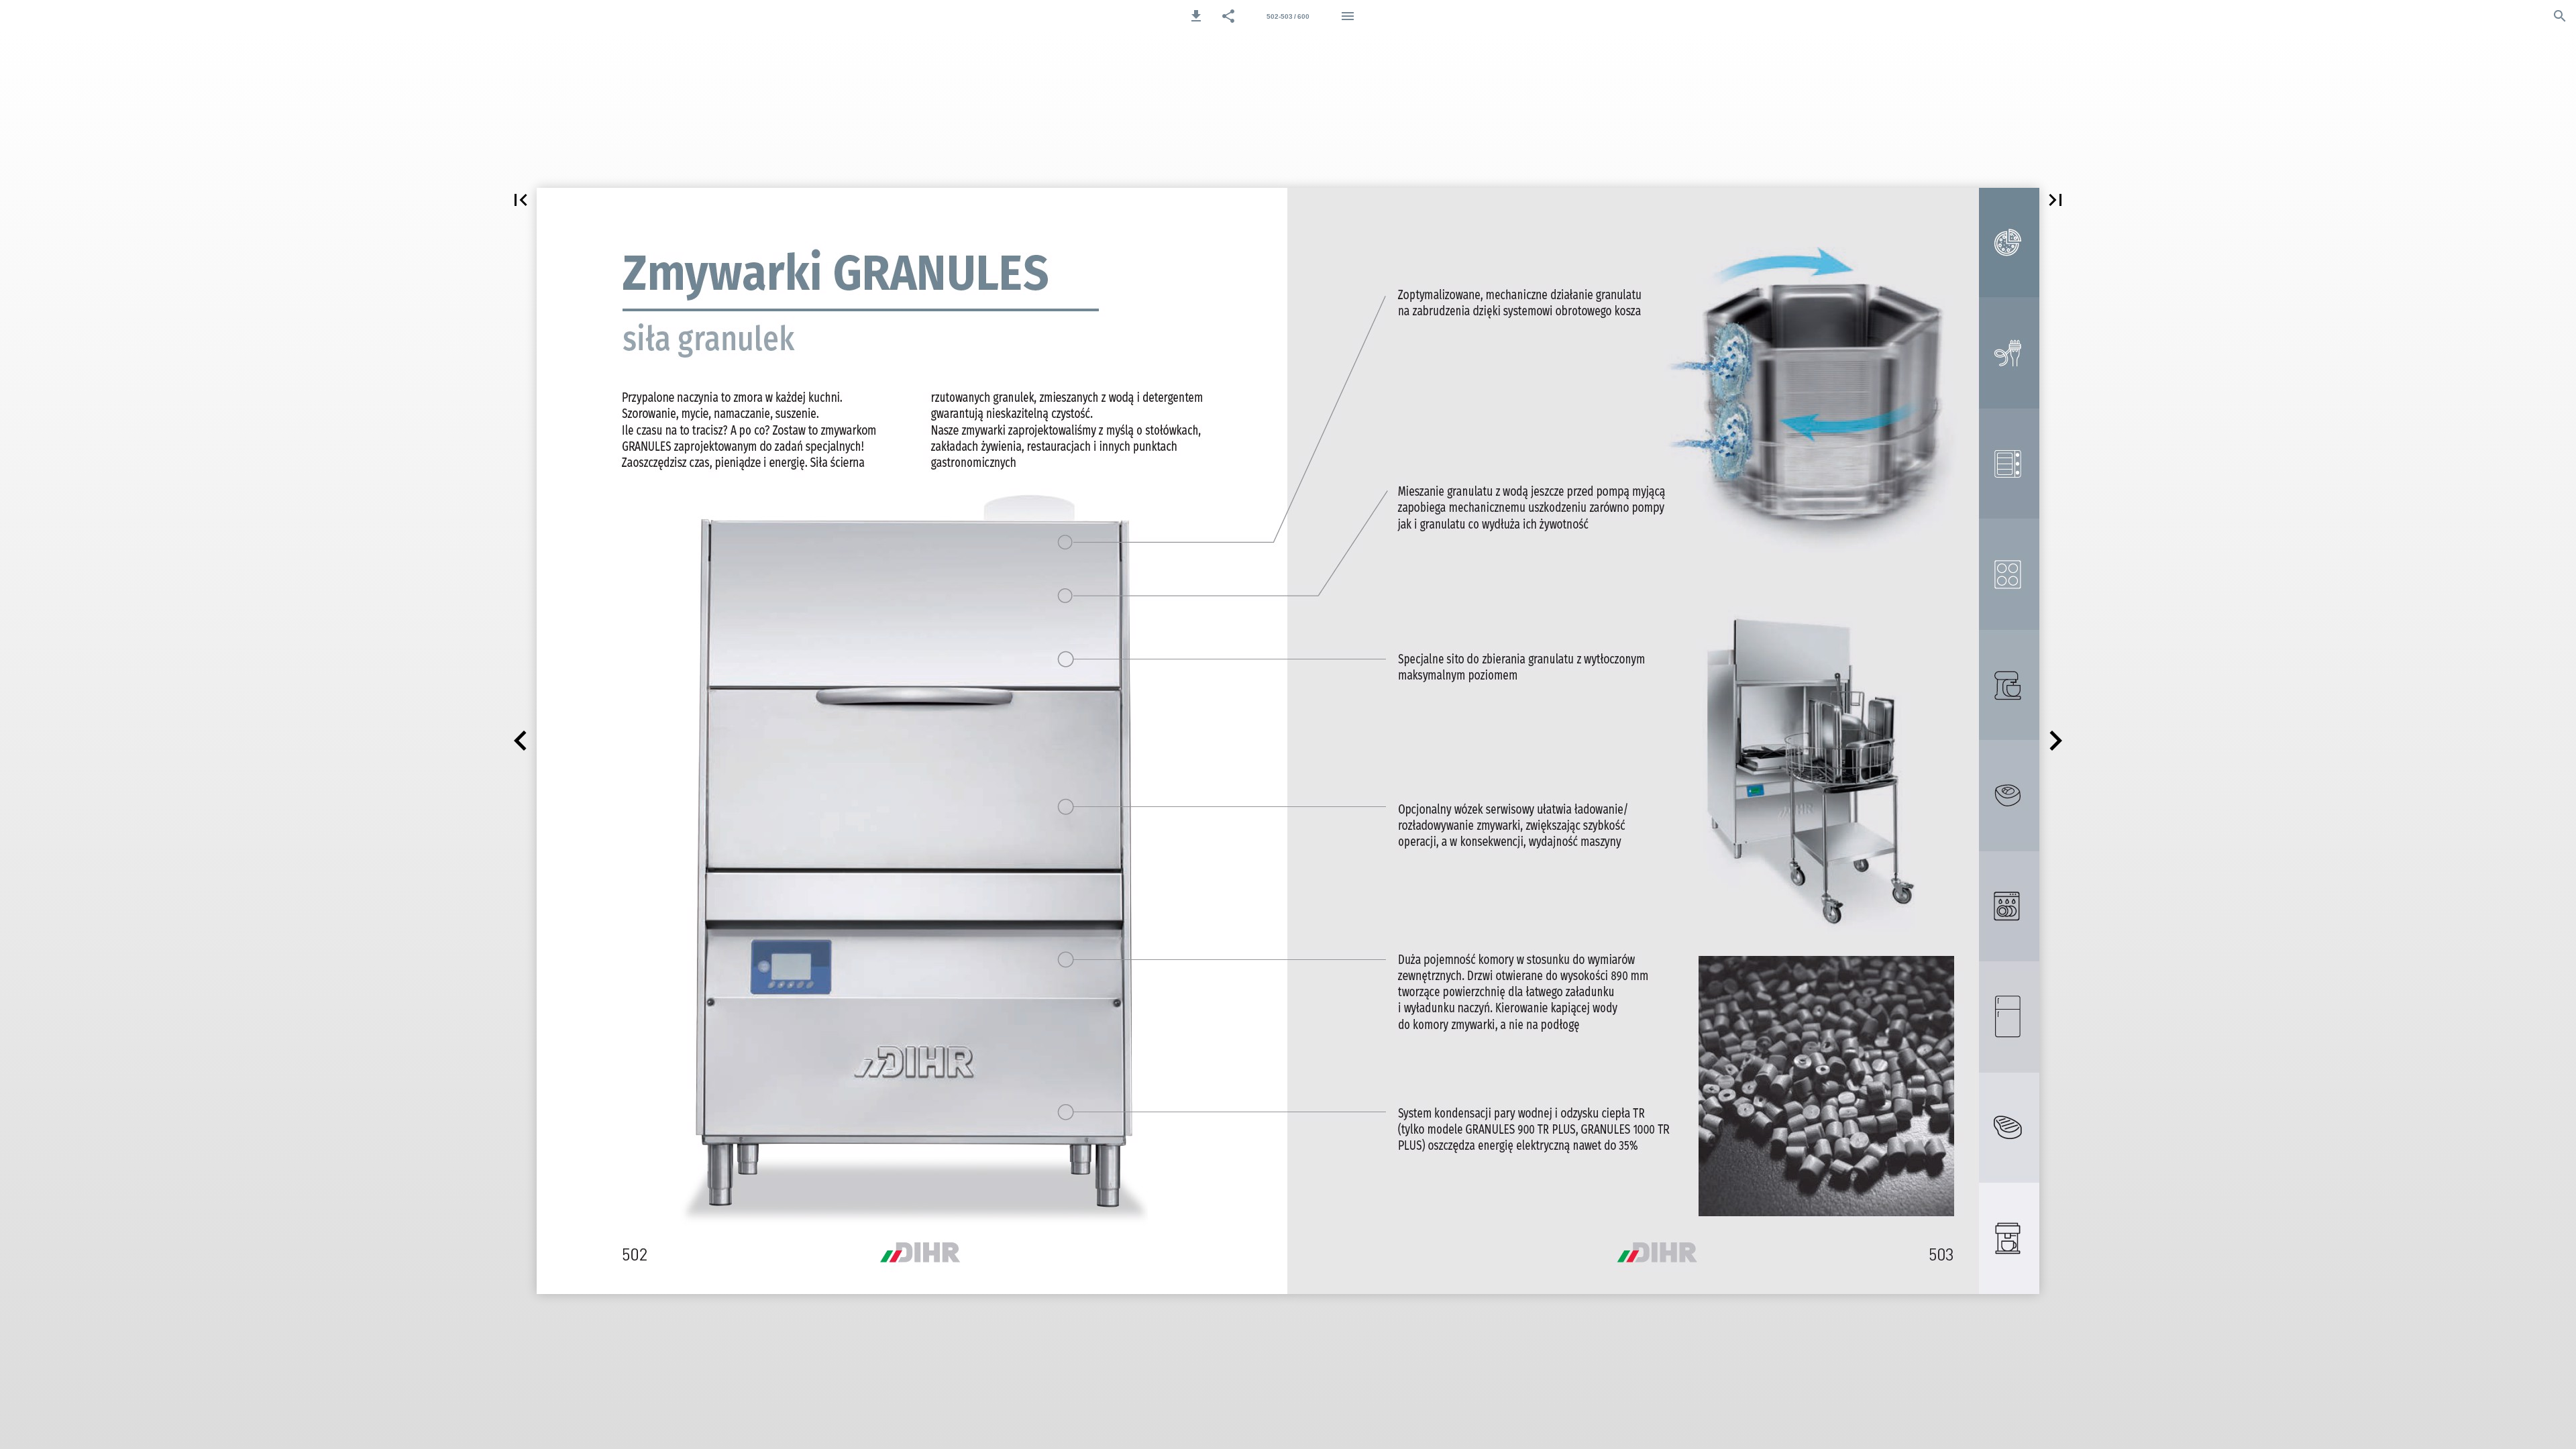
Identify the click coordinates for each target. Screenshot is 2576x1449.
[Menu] (1348, 16)
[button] (1196, 16)
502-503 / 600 (1288, 16)
